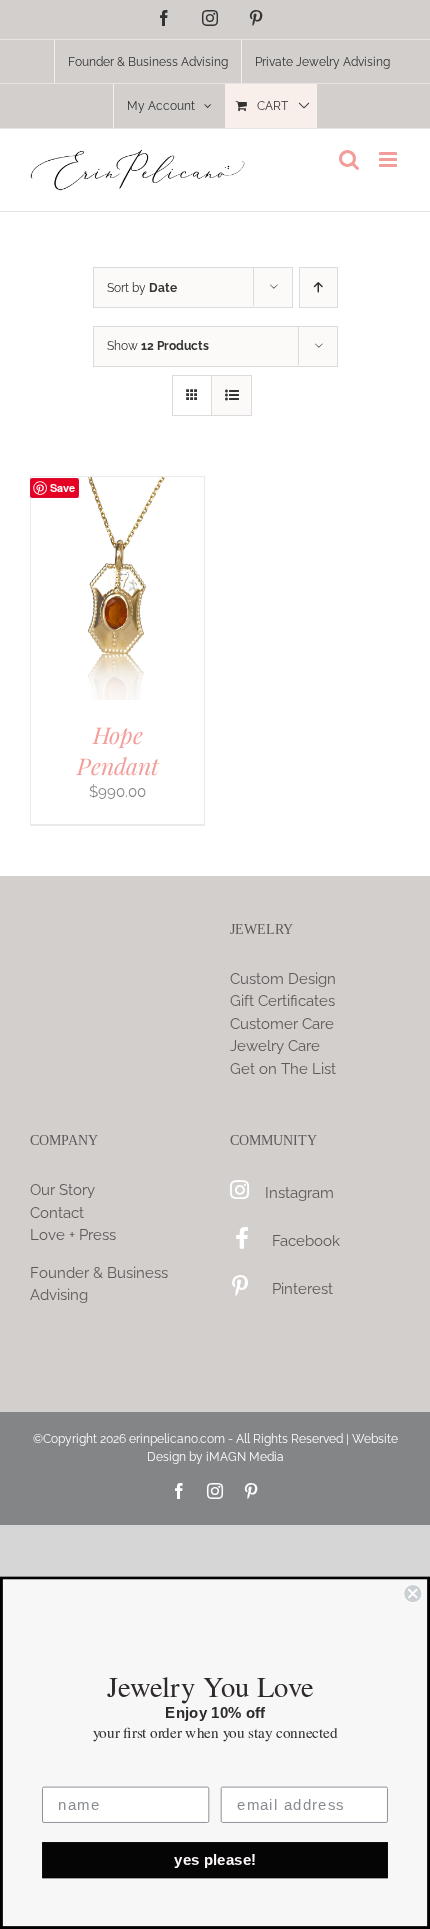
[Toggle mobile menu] (389, 159)
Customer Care (282, 1024)
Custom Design (283, 979)
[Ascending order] (318, 287)
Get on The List (283, 1069)
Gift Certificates (282, 1001)
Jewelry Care (275, 1046)
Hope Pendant (118, 750)
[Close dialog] (412, 1593)
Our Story (62, 1190)
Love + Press (73, 1235)
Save (62, 487)
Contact (57, 1213)
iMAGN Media (245, 1457)
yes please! (215, 1860)
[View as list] (231, 395)
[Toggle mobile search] (349, 159)
